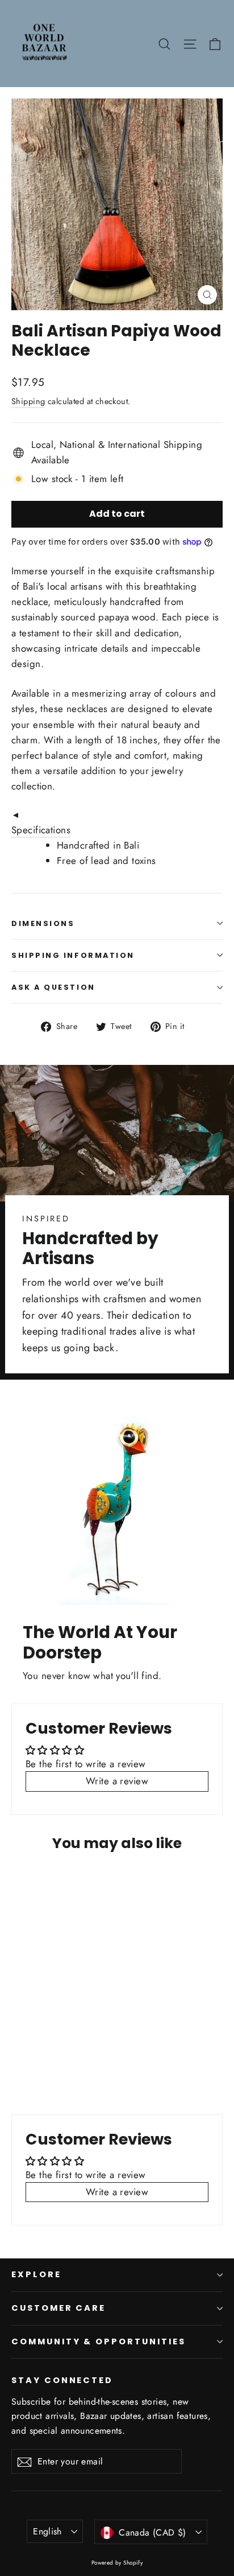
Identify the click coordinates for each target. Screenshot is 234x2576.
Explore (36, 2274)
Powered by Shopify (117, 2563)
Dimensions (43, 923)
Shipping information (73, 955)
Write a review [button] (117, 1781)
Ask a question (53, 987)
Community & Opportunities (99, 2342)
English (47, 2531)
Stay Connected (62, 2380)
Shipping (28, 401)
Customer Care (58, 2308)
